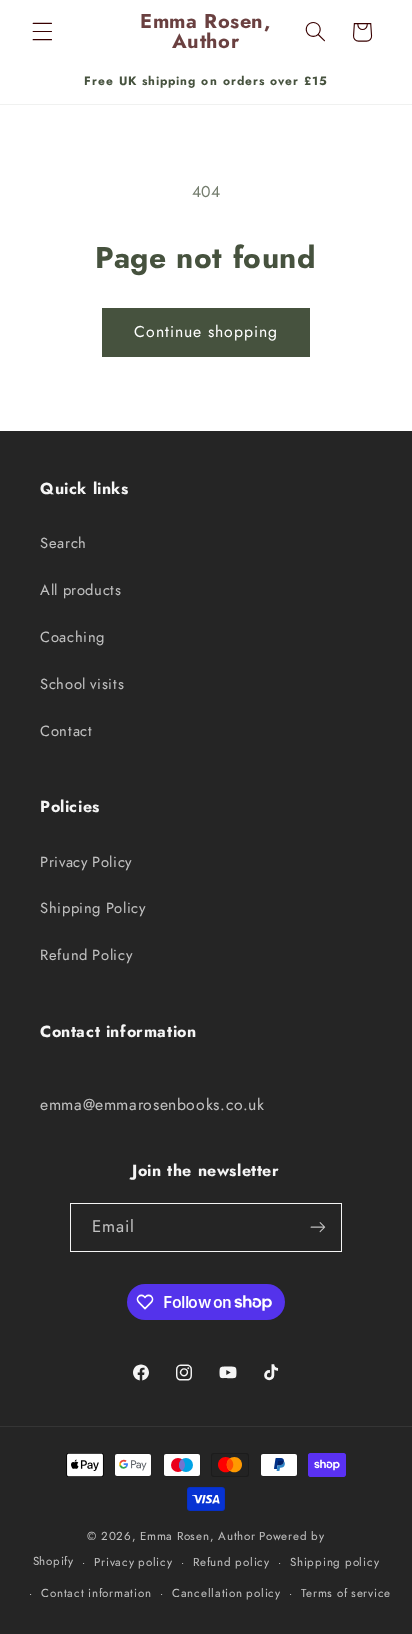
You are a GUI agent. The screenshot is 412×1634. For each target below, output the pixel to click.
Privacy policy (133, 1562)
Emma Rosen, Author (197, 1536)
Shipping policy (334, 1562)
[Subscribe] (318, 1227)
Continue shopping (206, 331)
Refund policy (231, 1562)
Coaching (72, 637)
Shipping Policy (92, 908)
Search (63, 543)
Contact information (96, 1593)
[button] (42, 32)
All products (81, 590)
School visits (82, 684)
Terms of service (346, 1593)
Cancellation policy (226, 1593)
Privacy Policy (86, 862)
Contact (66, 731)
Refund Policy (86, 955)
